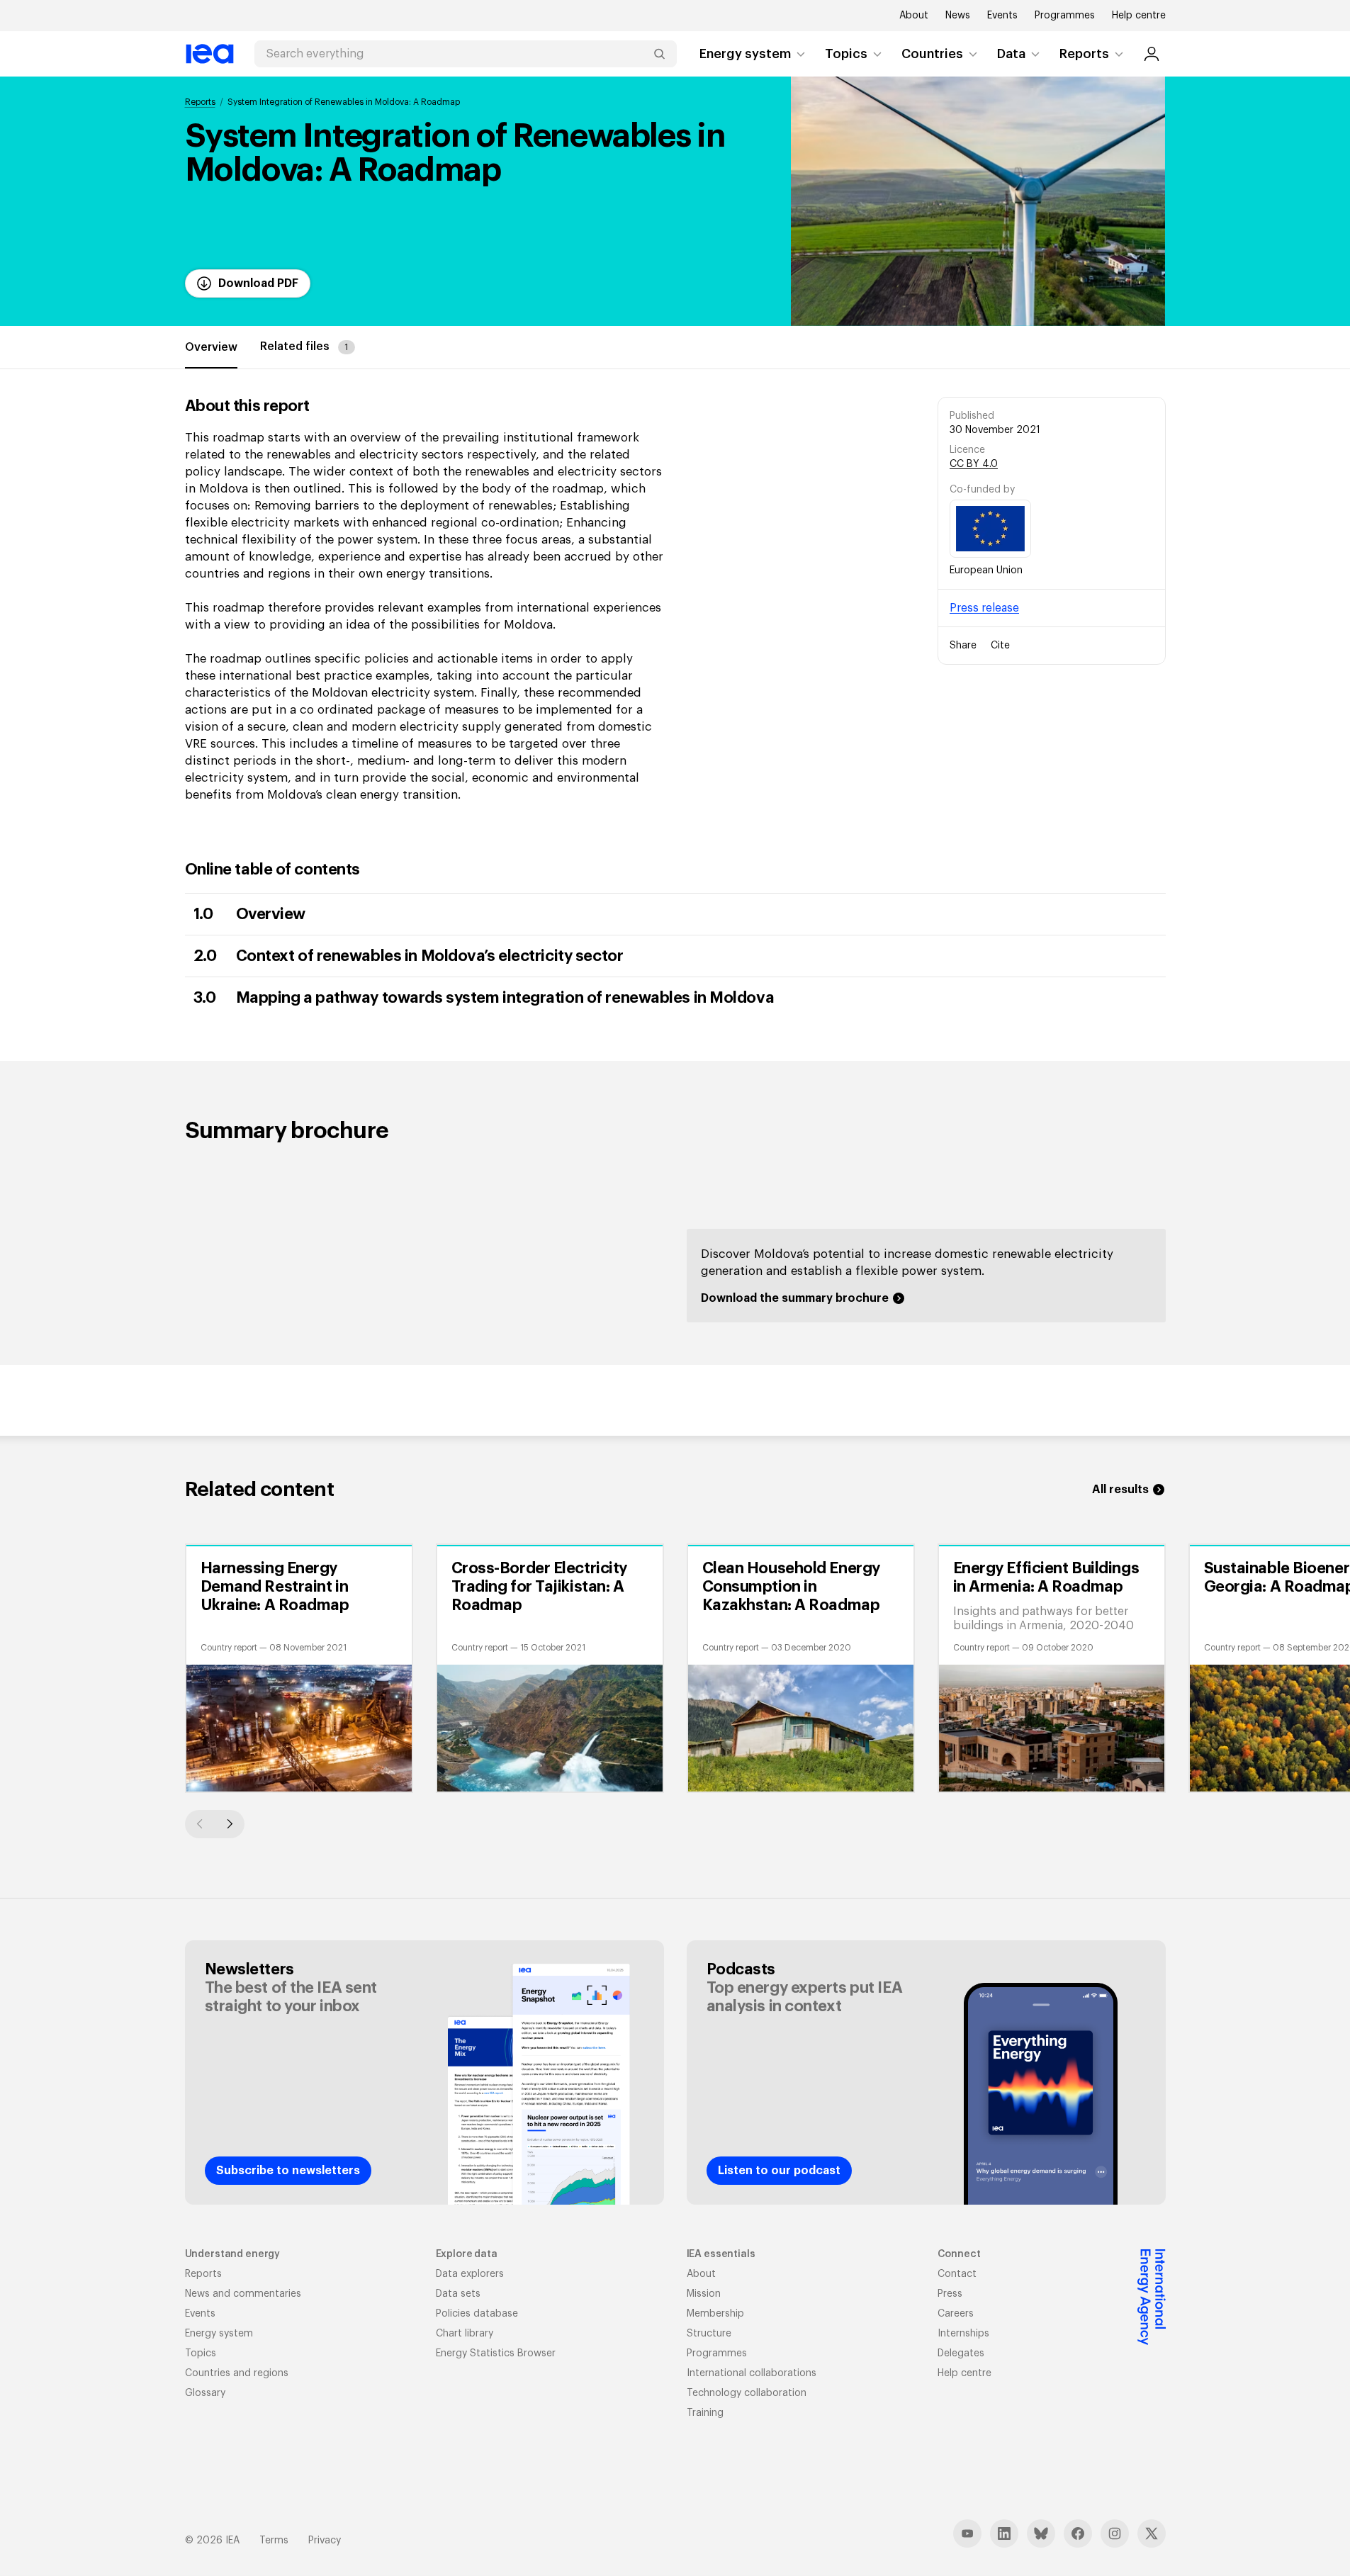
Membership (715, 2314)
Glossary (205, 2393)
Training (705, 2413)
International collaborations (752, 2373)
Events (1002, 16)
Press (950, 2294)
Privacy (325, 2541)
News (958, 16)
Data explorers (470, 2274)
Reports (1084, 54)
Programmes (1065, 16)
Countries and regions (237, 2373)
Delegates (961, 2353)
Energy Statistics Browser (496, 2353)
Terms (274, 2541)
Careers (956, 2314)
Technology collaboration (747, 2393)
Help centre (1139, 16)
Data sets (458, 2294)
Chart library (465, 2334)
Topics (846, 54)
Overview (211, 347)
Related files (304, 347)
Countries (932, 54)
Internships (963, 2334)
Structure (709, 2334)
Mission (704, 2294)
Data (1011, 54)
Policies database (477, 2314)
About (914, 16)
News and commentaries (243, 2294)
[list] (675, 1668)
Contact (957, 2274)
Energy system (745, 54)
